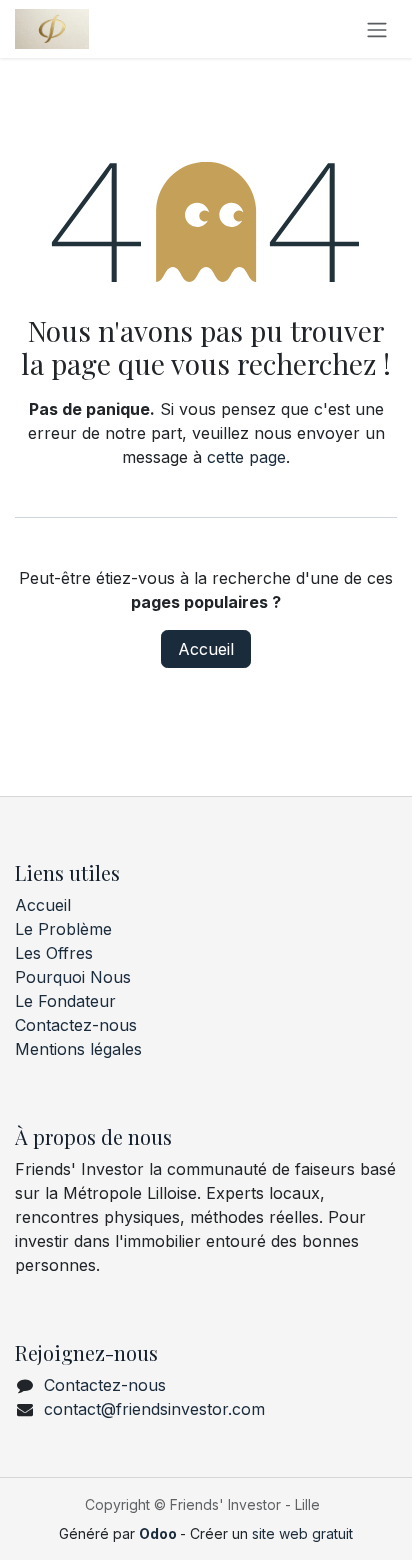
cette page (246, 457)
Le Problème (63, 929)
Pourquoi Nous (73, 977)
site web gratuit (302, 1533)
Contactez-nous (76, 1025)
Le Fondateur (65, 1001)
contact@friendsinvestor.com (154, 1409)
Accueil (206, 649)
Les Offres (54, 953)
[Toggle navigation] (377, 29)
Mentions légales (78, 1049)
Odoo (159, 1533)
